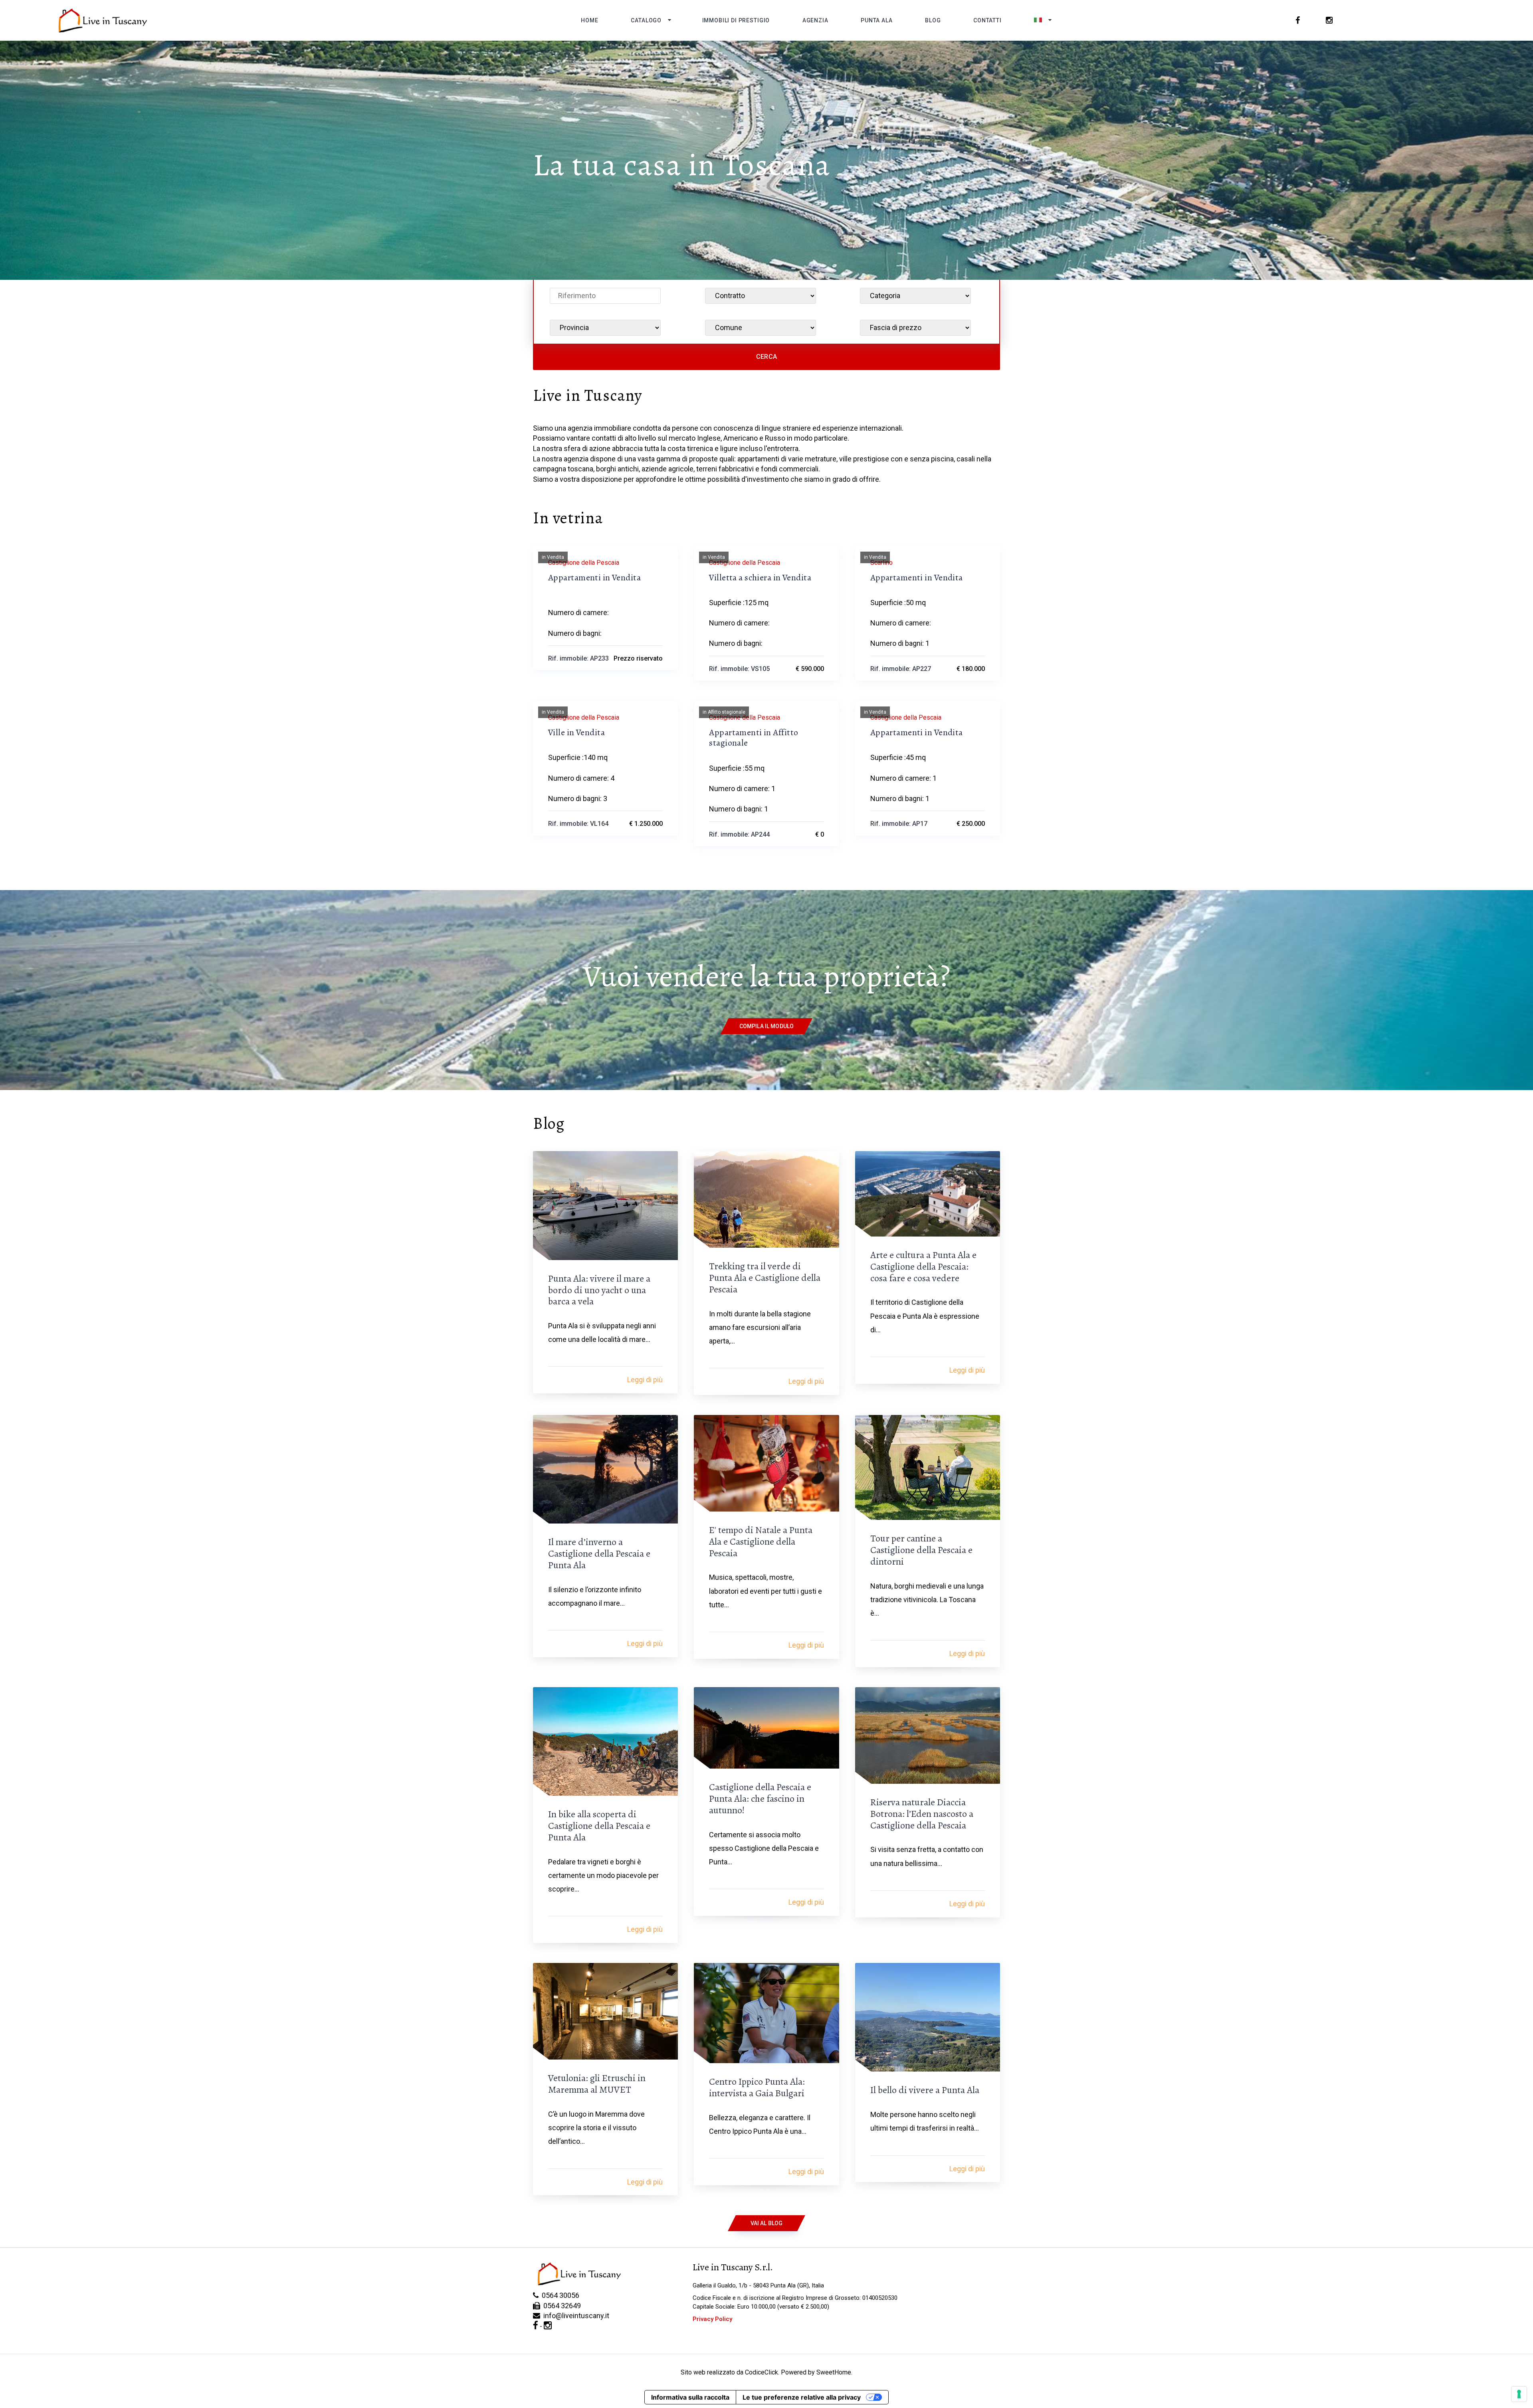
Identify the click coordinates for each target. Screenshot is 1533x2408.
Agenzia (815, 20)
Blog (933, 20)
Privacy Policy (712, 2319)
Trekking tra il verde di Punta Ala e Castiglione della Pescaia (765, 1278)
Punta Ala (877, 20)
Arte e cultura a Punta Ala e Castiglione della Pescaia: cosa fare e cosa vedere (923, 1266)
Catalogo (646, 20)
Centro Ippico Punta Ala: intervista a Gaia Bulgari (757, 2087)
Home (589, 20)
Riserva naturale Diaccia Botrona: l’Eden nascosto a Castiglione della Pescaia (922, 1814)
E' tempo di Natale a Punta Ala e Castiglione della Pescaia (761, 1541)
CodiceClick (762, 2372)
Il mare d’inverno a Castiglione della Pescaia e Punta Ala (599, 1553)
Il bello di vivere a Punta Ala (925, 2090)
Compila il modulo (766, 1026)
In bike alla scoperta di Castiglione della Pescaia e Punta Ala (599, 1826)
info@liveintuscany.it (575, 2316)
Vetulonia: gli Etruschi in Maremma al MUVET (597, 2084)
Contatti (987, 20)
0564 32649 (561, 2306)
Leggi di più (645, 1380)
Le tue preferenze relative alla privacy (802, 2397)
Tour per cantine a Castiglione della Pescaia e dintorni (921, 1550)
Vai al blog (767, 2223)
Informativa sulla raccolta (690, 2397)
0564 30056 (559, 2295)
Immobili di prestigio (736, 20)
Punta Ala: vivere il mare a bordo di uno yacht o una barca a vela (599, 1290)
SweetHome (834, 2372)
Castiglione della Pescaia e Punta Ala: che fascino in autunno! (760, 1799)
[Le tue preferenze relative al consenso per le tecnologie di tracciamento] (1519, 2394)
